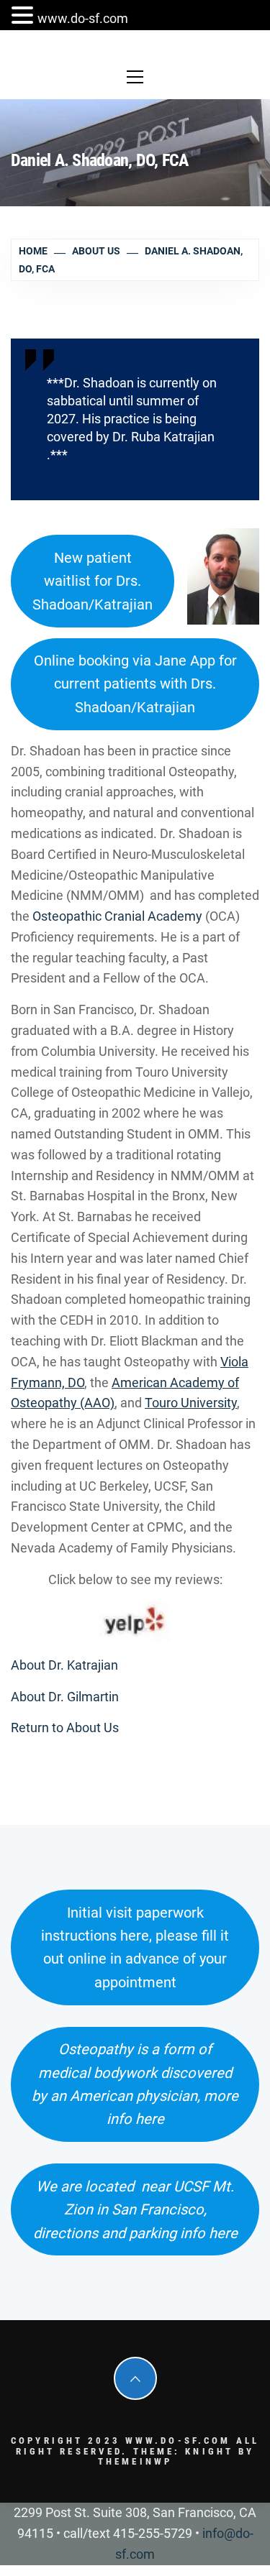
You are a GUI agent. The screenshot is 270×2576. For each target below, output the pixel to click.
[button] (24, 17)
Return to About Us (65, 1728)
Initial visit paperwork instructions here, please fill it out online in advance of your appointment (135, 1947)
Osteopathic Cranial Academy (119, 916)
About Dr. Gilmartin (65, 1697)
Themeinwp (135, 2461)
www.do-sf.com (83, 18)
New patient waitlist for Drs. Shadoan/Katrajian (93, 581)
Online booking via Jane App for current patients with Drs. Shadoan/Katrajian (135, 684)
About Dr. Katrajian (64, 1665)
